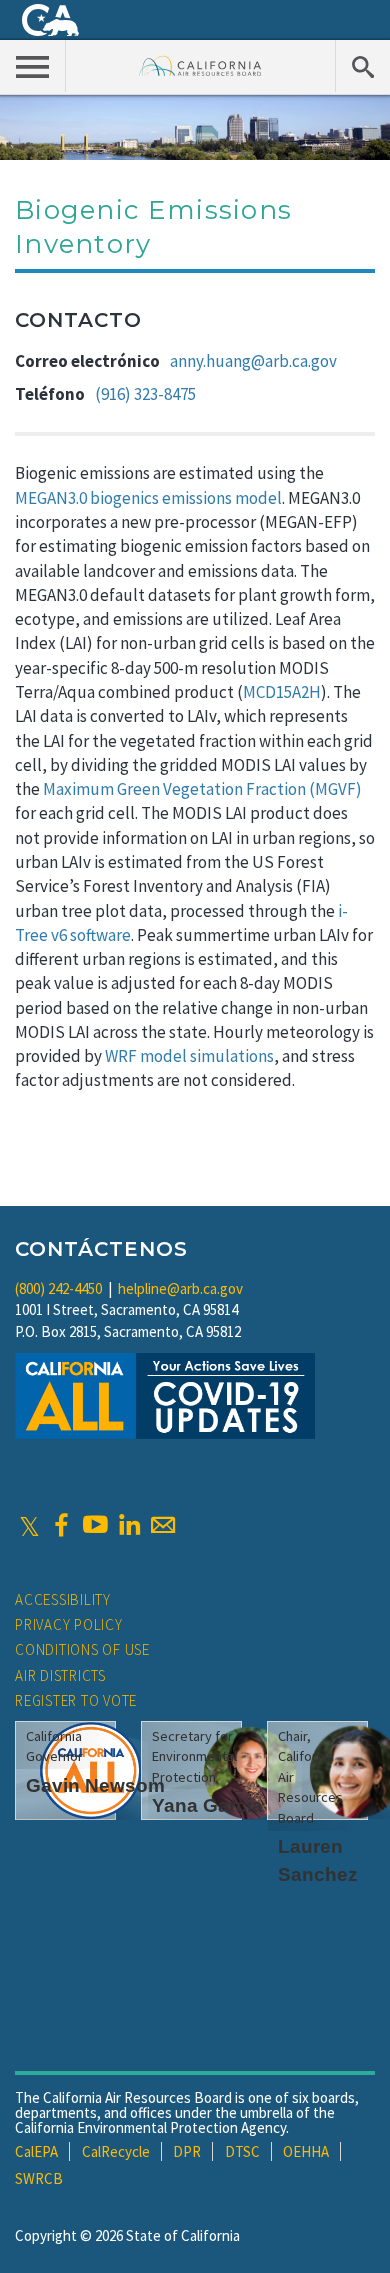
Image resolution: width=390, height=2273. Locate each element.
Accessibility (63, 1599)
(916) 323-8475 (145, 394)
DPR (187, 2151)
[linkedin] (129, 1525)
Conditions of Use (82, 1649)
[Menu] (33, 66)
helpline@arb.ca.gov (180, 1288)
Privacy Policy (69, 1624)
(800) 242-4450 (58, 1288)
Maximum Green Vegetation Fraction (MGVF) (202, 789)
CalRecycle (116, 2151)
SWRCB (39, 2178)
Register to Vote (76, 1700)
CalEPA (36, 2151)
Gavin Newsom (95, 1785)
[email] (163, 1525)
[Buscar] (362, 66)
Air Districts (60, 1675)
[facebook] (61, 1525)
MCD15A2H (282, 692)
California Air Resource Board (200, 65)
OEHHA (306, 2151)
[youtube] (95, 1525)
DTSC (242, 2151)
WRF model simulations (189, 1056)
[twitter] (29, 1525)
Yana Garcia (207, 1805)
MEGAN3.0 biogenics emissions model (148, 498)
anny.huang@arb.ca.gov (253, 361)
